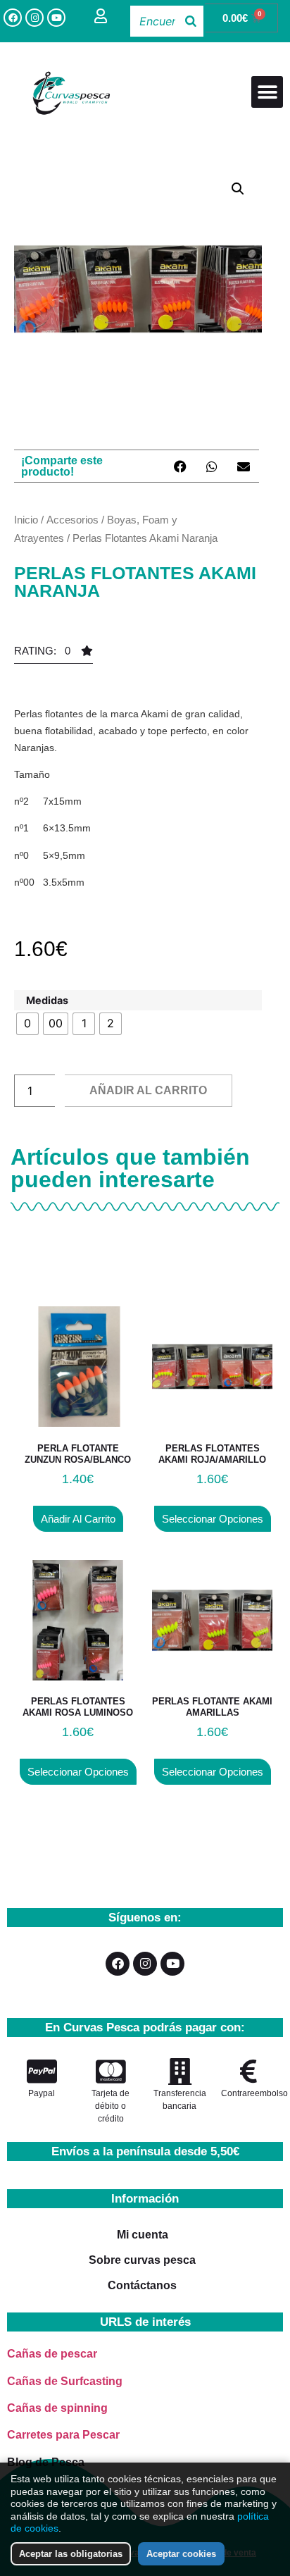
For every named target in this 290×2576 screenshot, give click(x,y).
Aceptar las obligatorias (71, 2554)
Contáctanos (142, 2285)
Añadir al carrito (148, 1090)
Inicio (26, 520)
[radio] (27, 1024)
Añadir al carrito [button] (78, 1519)
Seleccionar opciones (213, 1519)
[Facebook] (13, 18)
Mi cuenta (143, 2235)
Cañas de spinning (57, 2408)
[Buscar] (191, 21)
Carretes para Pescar (63, 2435)
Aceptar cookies (181, 2554)
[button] (267, 92)
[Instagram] (34, 18)
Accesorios (72, 520)
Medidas (47, 1001)
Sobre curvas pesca (142, 2260)
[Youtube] (56, 18)
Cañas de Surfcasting (65, 2381)
